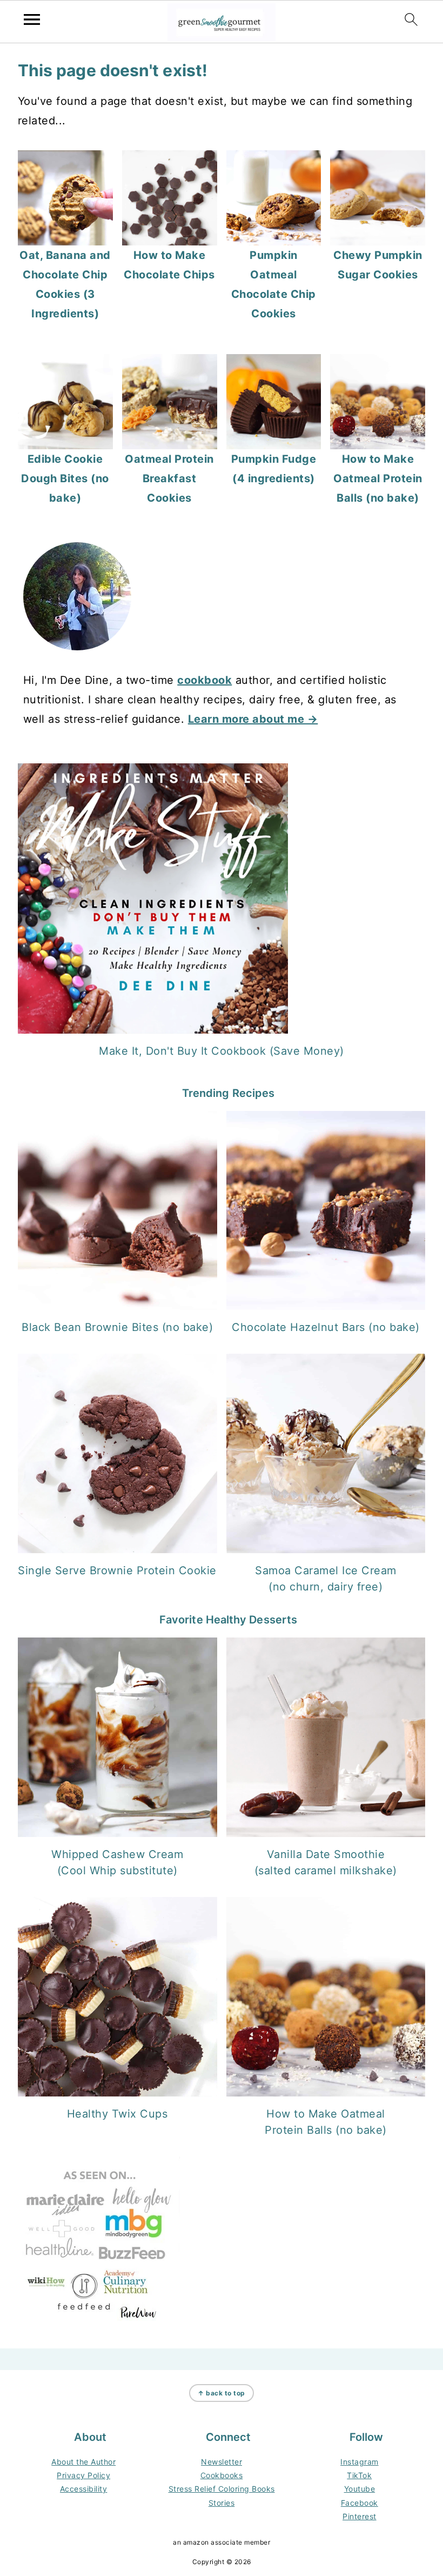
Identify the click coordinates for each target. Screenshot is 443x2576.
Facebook (360, 2503)
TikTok (359, 2475)
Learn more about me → (253, 719)
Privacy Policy (83, 2475)
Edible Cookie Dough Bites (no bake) (65, 478)
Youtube (360, 2489)
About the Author (83, 2462)
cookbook (204, 680)
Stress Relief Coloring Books (222, 2489)
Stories (222, 2503)
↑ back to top (222, 2393)
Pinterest (360, 2516)
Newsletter (222, 2462)
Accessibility (84, 2489)
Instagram (360, 2462)
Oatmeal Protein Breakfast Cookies (169, 478)
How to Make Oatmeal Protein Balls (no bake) (378, 478)
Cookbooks (222, 2475)
